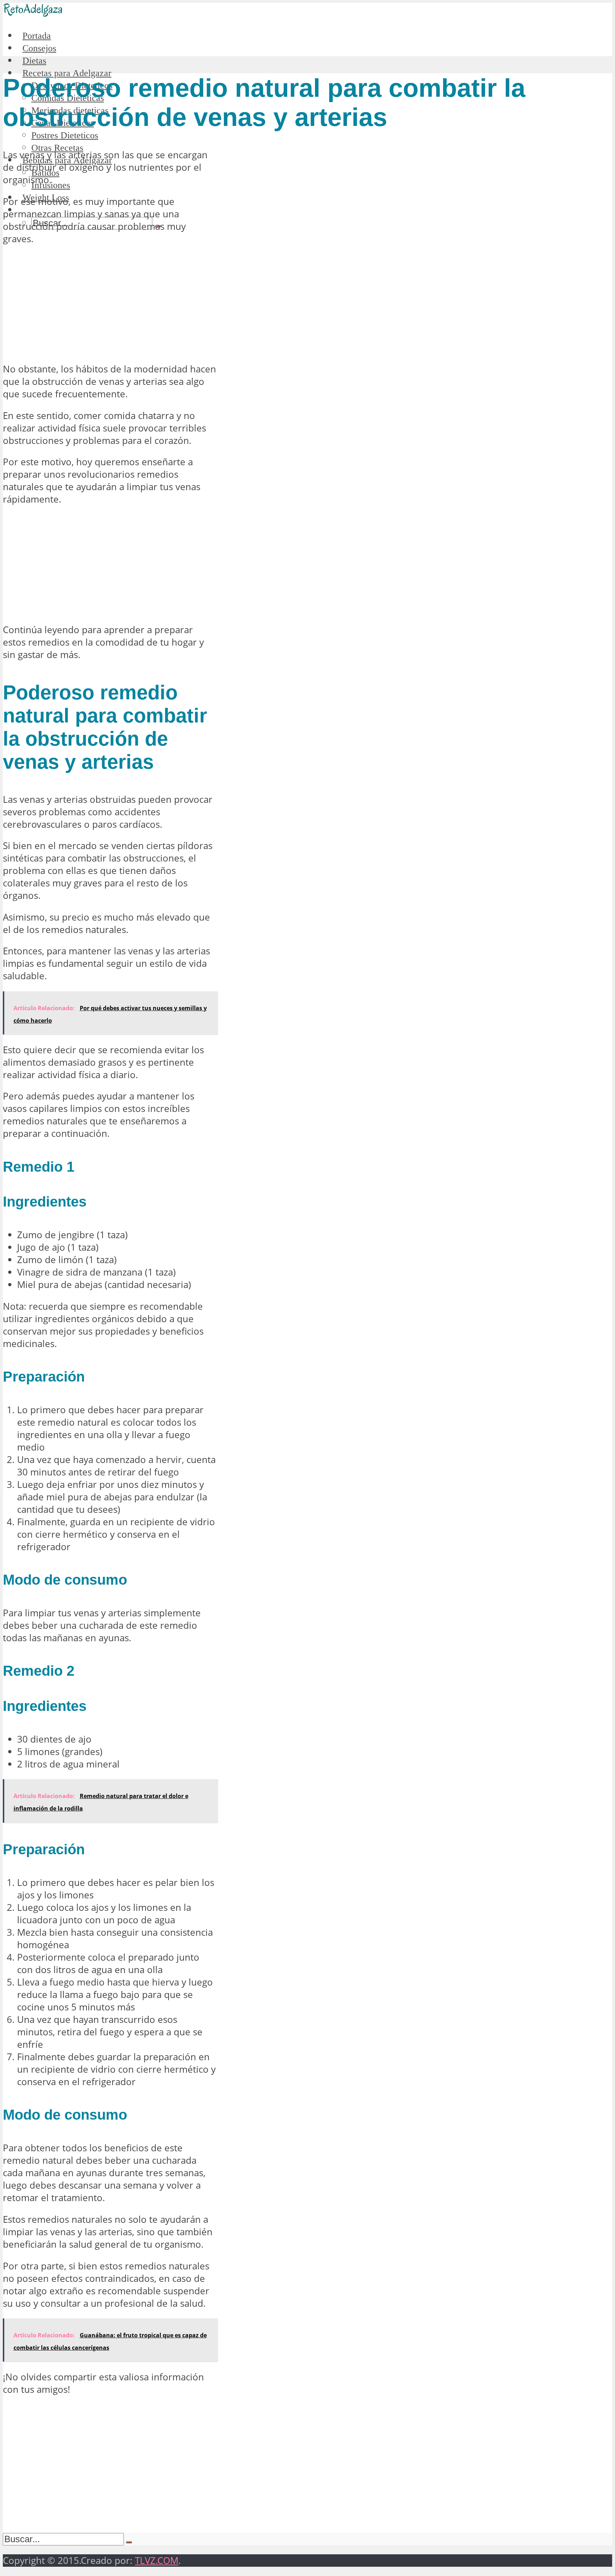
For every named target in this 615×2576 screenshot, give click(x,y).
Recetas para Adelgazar (67, 73)
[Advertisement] (110, 304)
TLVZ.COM (157, 2561)
